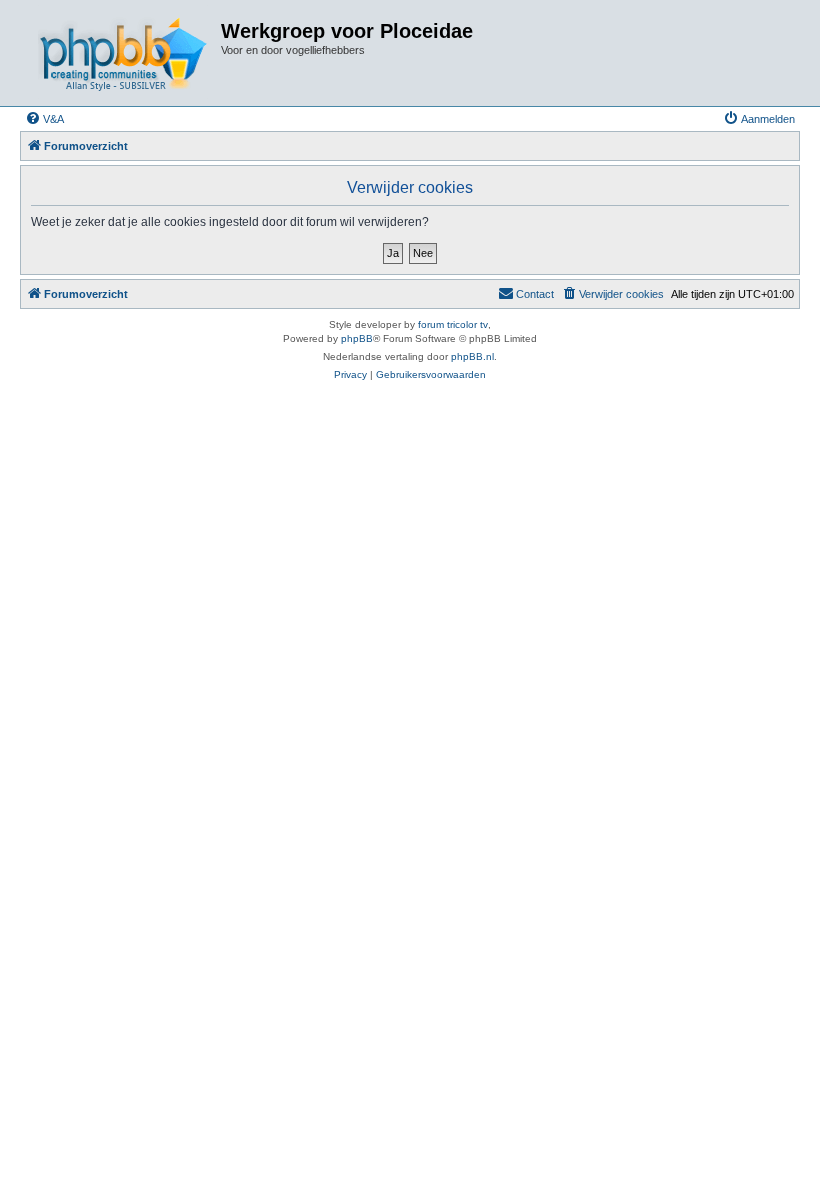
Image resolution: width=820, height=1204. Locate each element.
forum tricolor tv (453, 324)
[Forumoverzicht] (123, 53)
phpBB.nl (472, 356)
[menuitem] (44, 119)
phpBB (357, 338)
